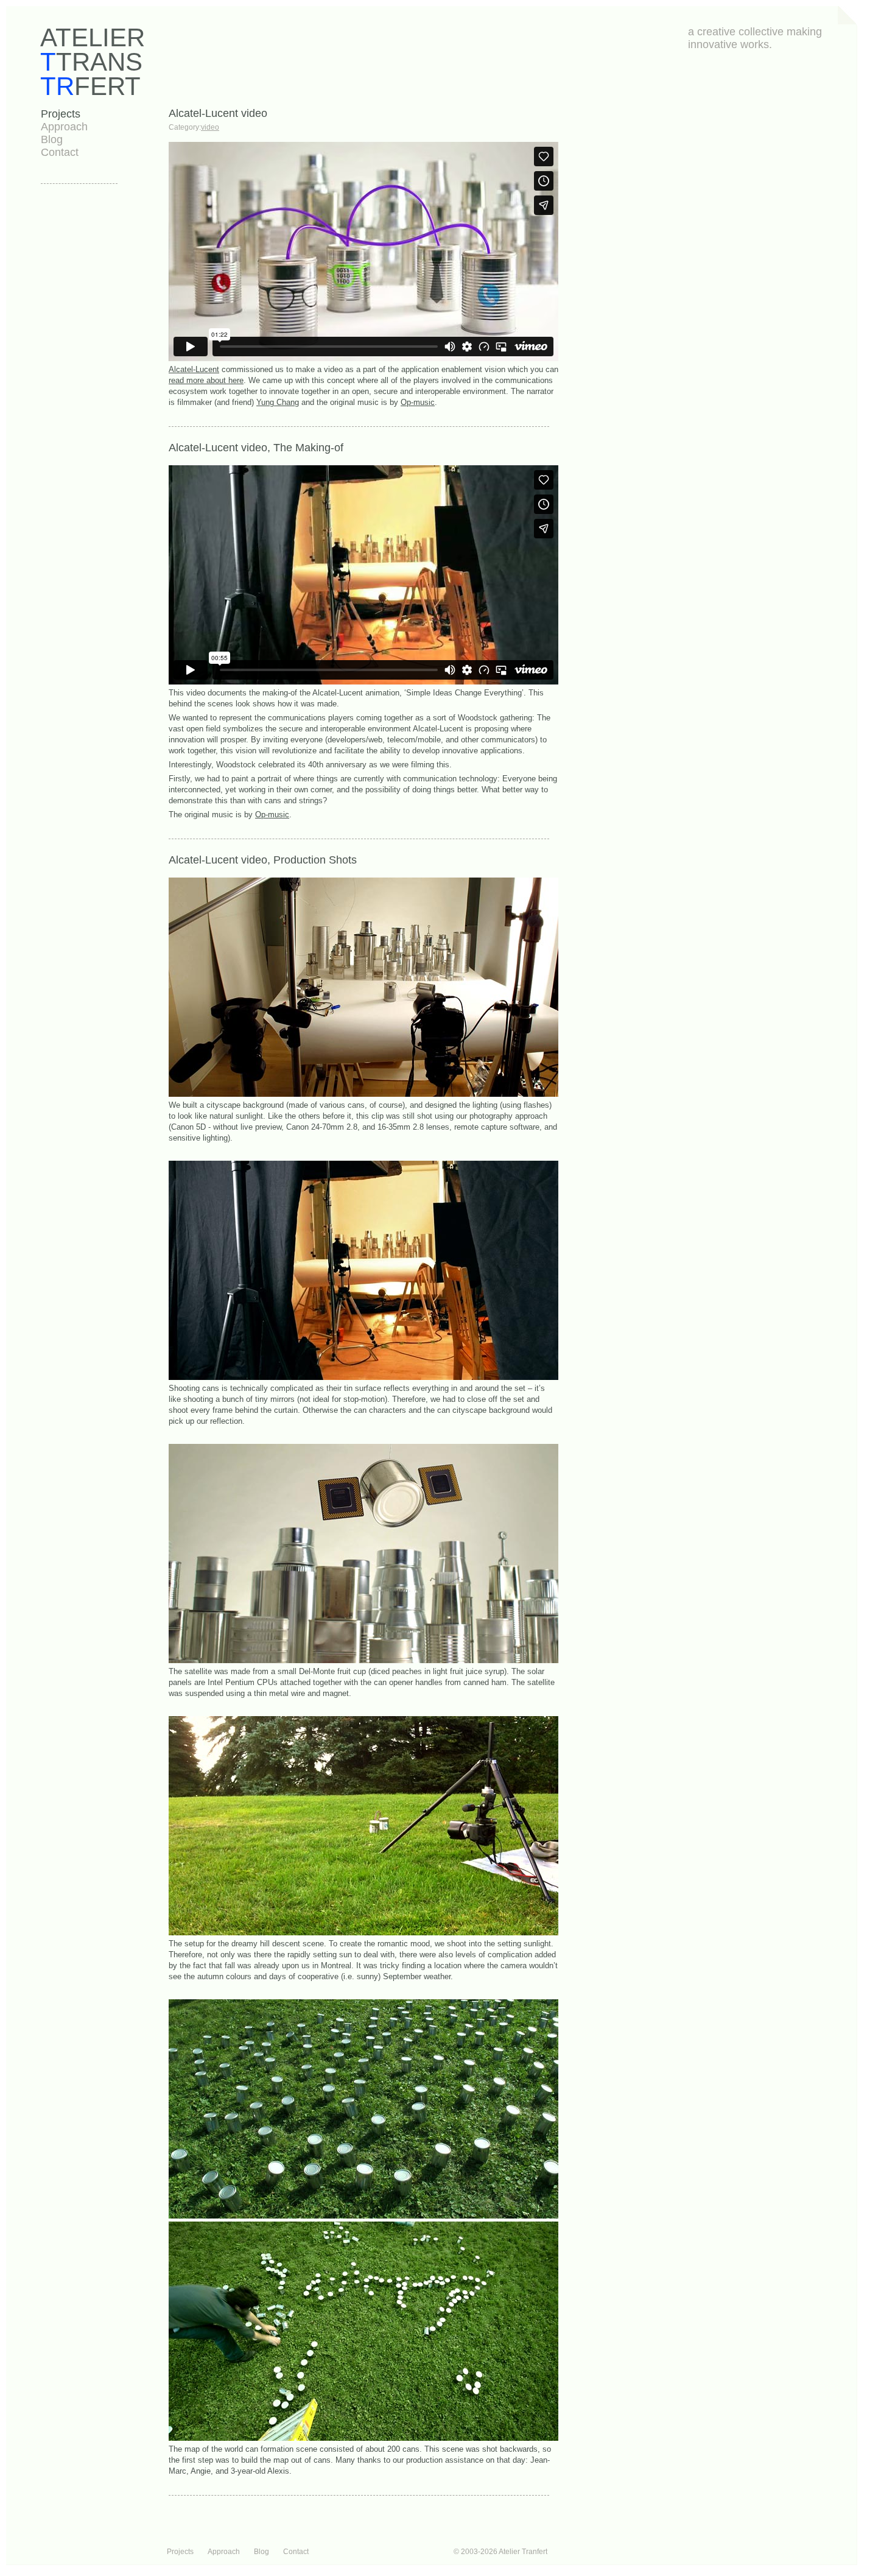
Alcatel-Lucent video (218, 113)
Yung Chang (278, 402)
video (210, 127)
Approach (64, 127)
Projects (61, 114)
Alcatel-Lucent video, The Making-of (256, 448)
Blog (52, 139)
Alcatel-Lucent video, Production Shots (263, 860)
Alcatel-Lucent (194, 369)
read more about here (206, 380)
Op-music (418, 402)
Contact (60, 152)
